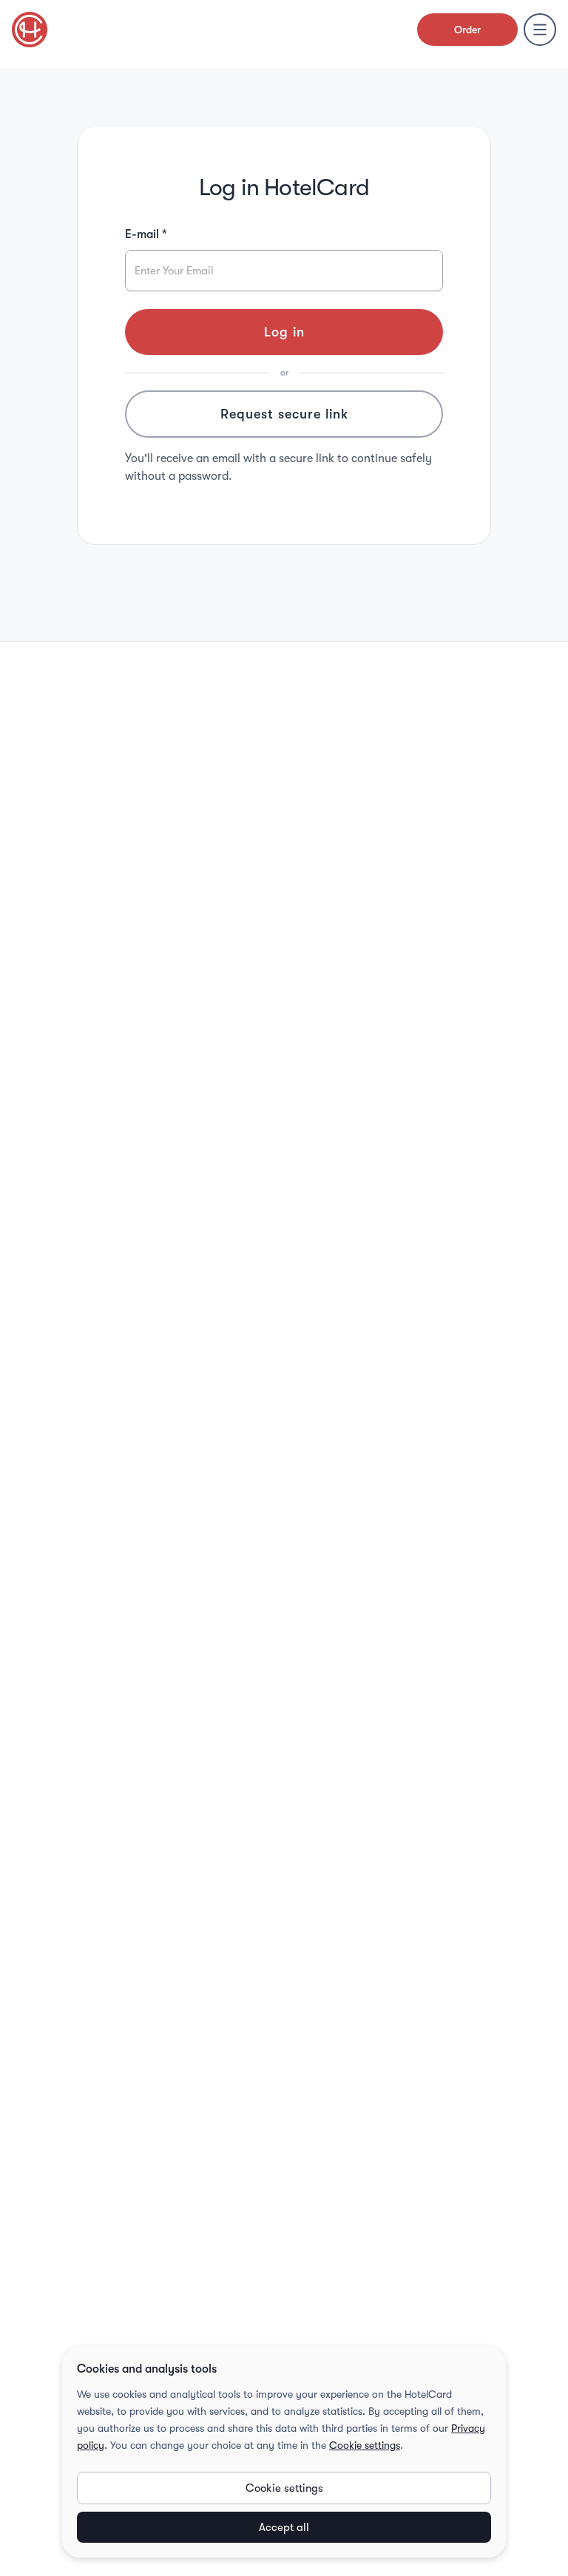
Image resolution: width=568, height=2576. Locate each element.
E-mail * (146, 234)
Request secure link (284, 414)
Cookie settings (365, 2445)
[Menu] (540, 30)
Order (467, 30)
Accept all (284, 2527)
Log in (284, 332)
